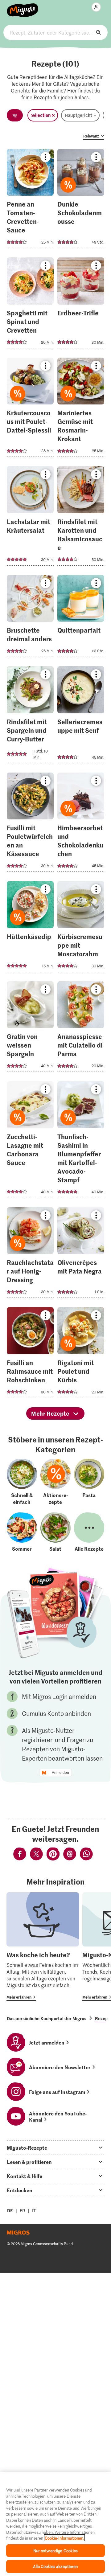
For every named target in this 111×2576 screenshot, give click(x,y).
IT (34, 2211)
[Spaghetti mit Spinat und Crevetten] (30, 305)
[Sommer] (22, 1532)
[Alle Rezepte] (89, 1532)
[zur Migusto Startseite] (23, 7)
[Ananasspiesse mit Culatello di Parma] (81, 1029)
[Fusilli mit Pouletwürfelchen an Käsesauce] (30, 824)
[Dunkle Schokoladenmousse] (81, 201)
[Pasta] (89, 1482)
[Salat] (55, 1532)
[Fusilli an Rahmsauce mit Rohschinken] (30, 1354)
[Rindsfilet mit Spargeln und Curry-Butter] (30, 717)
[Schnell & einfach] (22, 1482)
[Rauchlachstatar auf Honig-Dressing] (30, 1255)
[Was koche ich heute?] (43, 1946)
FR (23, 2211)
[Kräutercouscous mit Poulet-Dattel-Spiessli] (30, 409)
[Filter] (15, 115)
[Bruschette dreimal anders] (30, 618)
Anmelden (60, 1773)
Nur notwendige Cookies (56, 2551)
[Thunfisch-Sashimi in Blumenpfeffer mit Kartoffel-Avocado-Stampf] (81, 1141)
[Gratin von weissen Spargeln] (30, 1029)
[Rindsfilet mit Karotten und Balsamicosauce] (81, 518)
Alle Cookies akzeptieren (55, 2566)
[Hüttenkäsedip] (30, 928)
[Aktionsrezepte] (55, 1482)
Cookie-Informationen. (64, 2538)
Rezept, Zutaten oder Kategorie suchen (55, 32)
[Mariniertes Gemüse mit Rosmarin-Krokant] (81, 409)
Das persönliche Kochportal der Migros (47, 2018)
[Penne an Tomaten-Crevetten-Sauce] (30, 201)
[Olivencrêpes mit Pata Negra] (81, 1255)
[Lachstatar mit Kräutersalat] (30, 518)
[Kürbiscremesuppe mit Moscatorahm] (81, 928)
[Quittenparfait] (81, 618)
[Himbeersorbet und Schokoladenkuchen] (81, 824)
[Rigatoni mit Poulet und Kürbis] (81, 1354)
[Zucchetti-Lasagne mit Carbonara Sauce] (30, 1141)
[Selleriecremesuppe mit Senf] (81, 717)
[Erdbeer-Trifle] (81, 305)
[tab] (55, 2147)
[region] (55, 2524)
